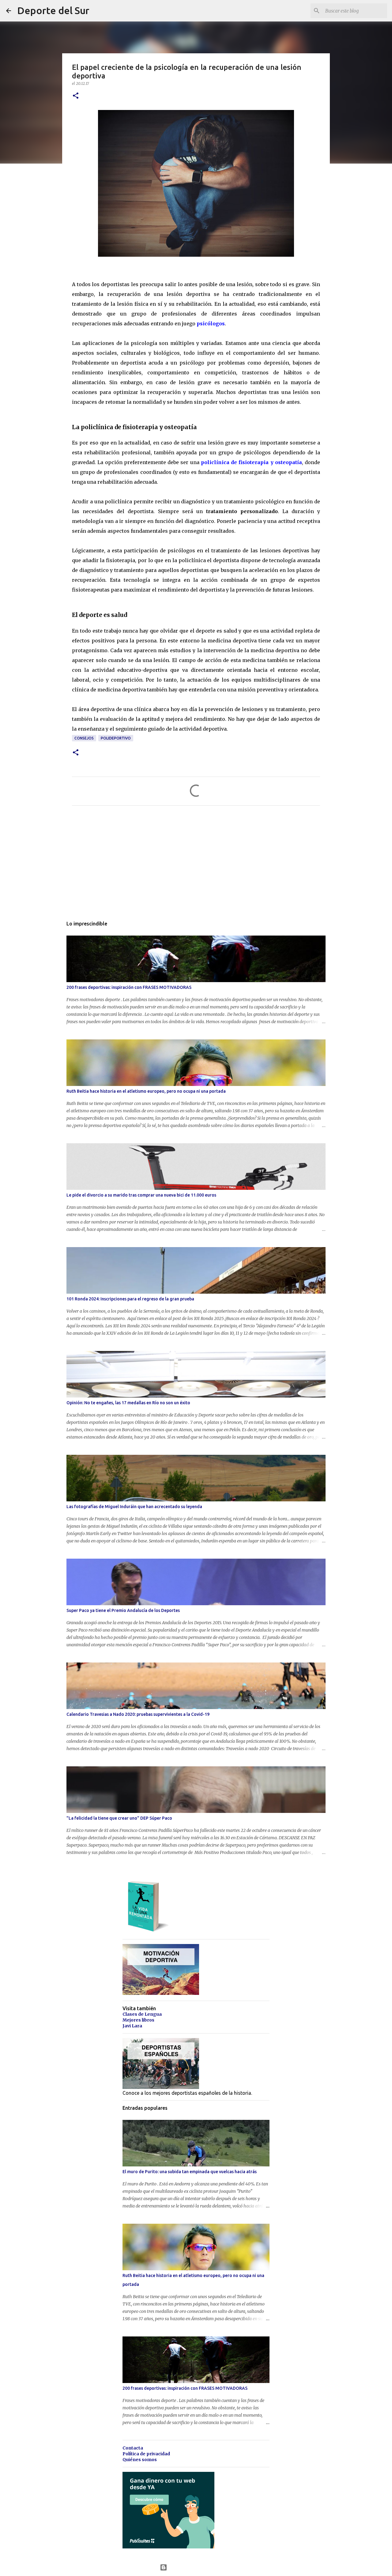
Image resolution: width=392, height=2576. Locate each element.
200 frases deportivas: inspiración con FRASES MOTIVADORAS (129, 987)
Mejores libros (138, 2020)
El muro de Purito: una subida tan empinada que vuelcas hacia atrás (190, 2172)
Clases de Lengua (142, 2014)
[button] (76, 96)
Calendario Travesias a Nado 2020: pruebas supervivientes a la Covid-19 (138, 1714)
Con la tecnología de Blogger (200, 2567)
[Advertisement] (196, 868)
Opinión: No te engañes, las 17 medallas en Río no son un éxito (128, 1403)
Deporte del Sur (53, 10)
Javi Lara (132, 2026)
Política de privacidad (146, 2454)
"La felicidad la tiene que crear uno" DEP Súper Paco (119, 1818)
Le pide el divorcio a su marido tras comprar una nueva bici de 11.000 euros (141, 1195)
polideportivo (116, 738)
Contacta (133, 2448)
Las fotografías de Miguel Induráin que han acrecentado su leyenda (134, 1507)
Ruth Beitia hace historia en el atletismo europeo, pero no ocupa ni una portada (146, 1091)
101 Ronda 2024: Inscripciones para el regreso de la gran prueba (130, 1299)
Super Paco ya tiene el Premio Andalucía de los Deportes (123, 1610)
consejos (84, 738)
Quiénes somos (140, 2460)
